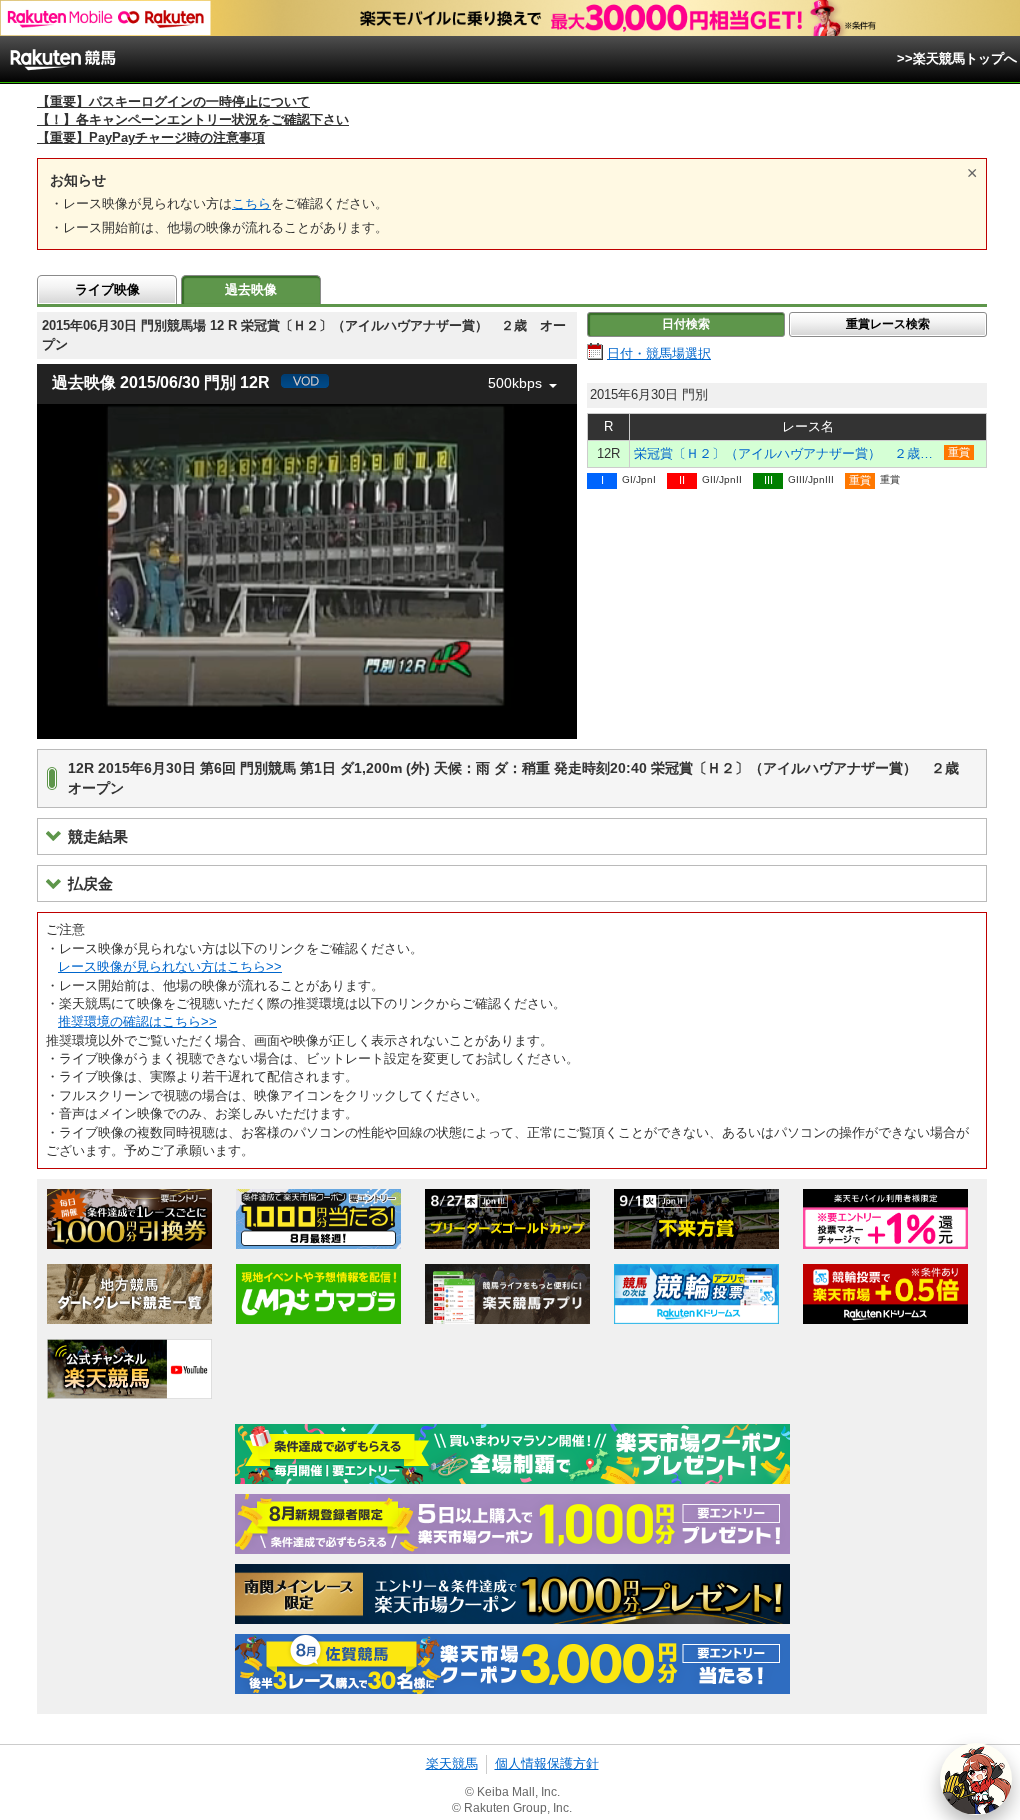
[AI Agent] (976, 1779)
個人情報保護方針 (547, 1763)
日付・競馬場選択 (659, 353)
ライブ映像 (107, 289)
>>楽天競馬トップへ (957, 58)
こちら (251, 203)
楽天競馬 (452, 1763)
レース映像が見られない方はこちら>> (170, 966)
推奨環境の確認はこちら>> (137, 1021)
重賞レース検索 (888, 324)
